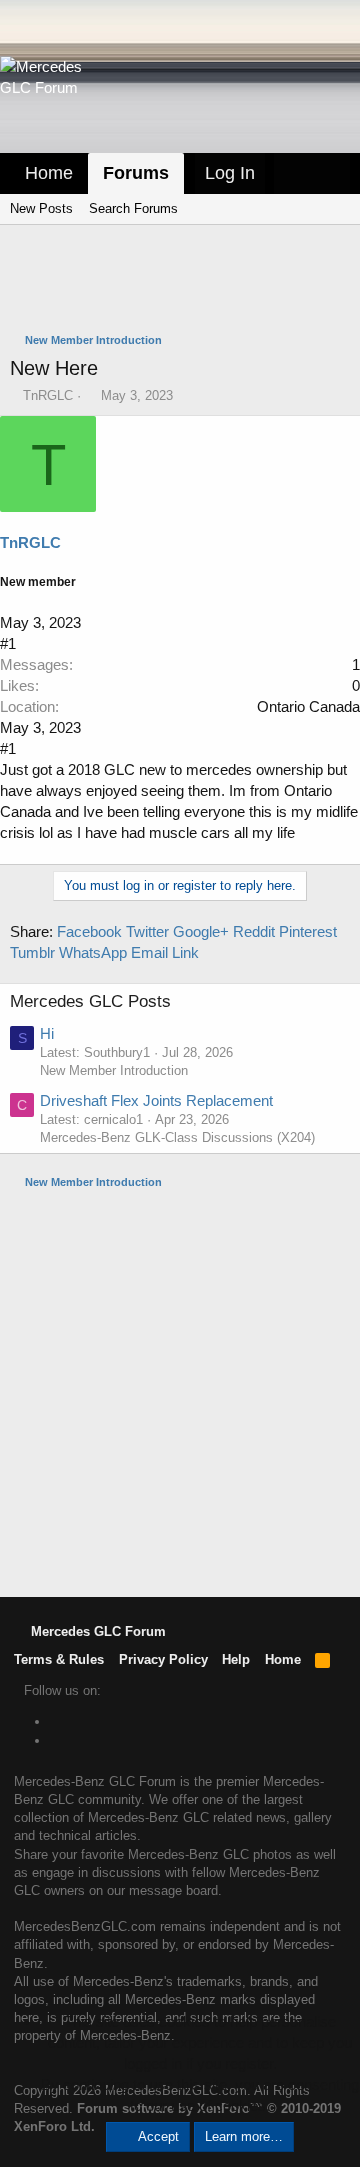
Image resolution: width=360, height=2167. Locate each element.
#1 (8, 643)
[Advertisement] (185, 281)
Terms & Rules (59, 1659)
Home (49, 173)
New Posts (41, 208)
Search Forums (133, 208)
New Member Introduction (114, 1070)
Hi (47, 1033)
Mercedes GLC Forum (96, 1631)
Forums (136, 173)
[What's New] (293, 173)
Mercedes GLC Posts (90, 1001)
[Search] (331, 173)
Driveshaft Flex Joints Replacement (156, 1100)
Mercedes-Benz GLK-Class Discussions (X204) (177, 1137)
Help (236, 1659)
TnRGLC (48, 395)
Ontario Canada (308, 706)
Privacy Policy (163, 1659)
